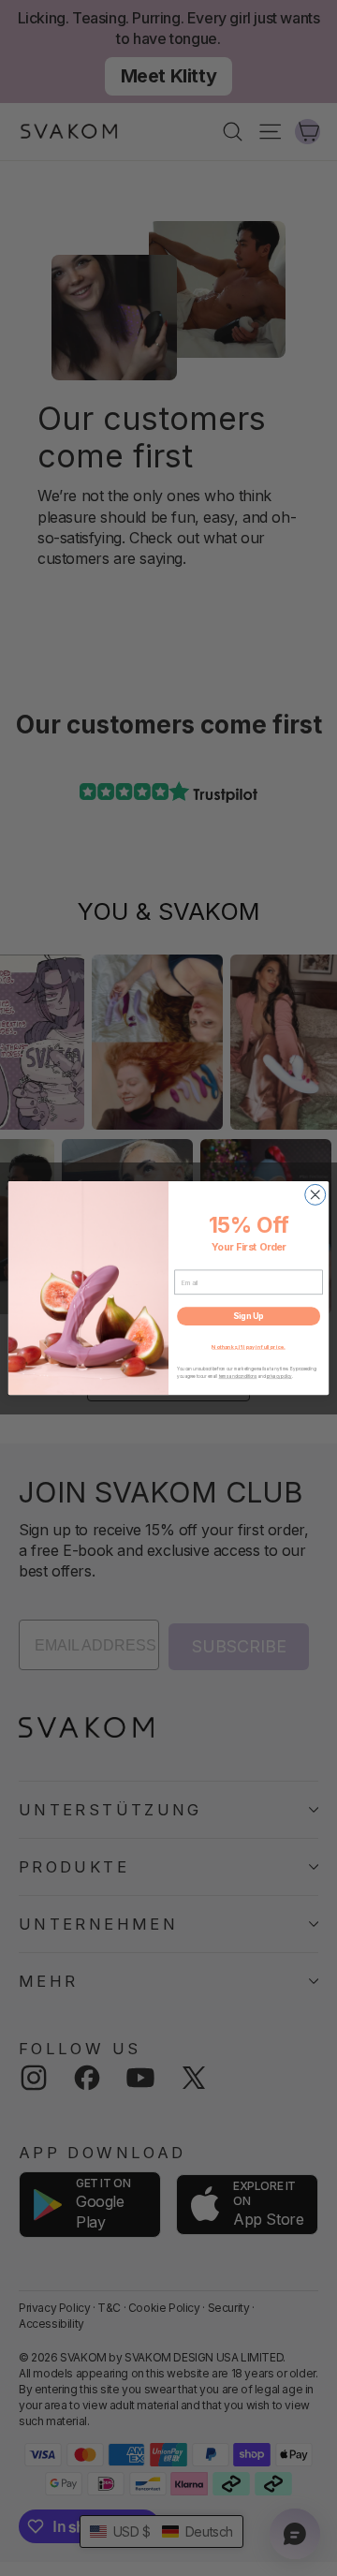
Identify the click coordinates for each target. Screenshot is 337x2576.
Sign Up (249, 1317)
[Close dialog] (315, 1194)
